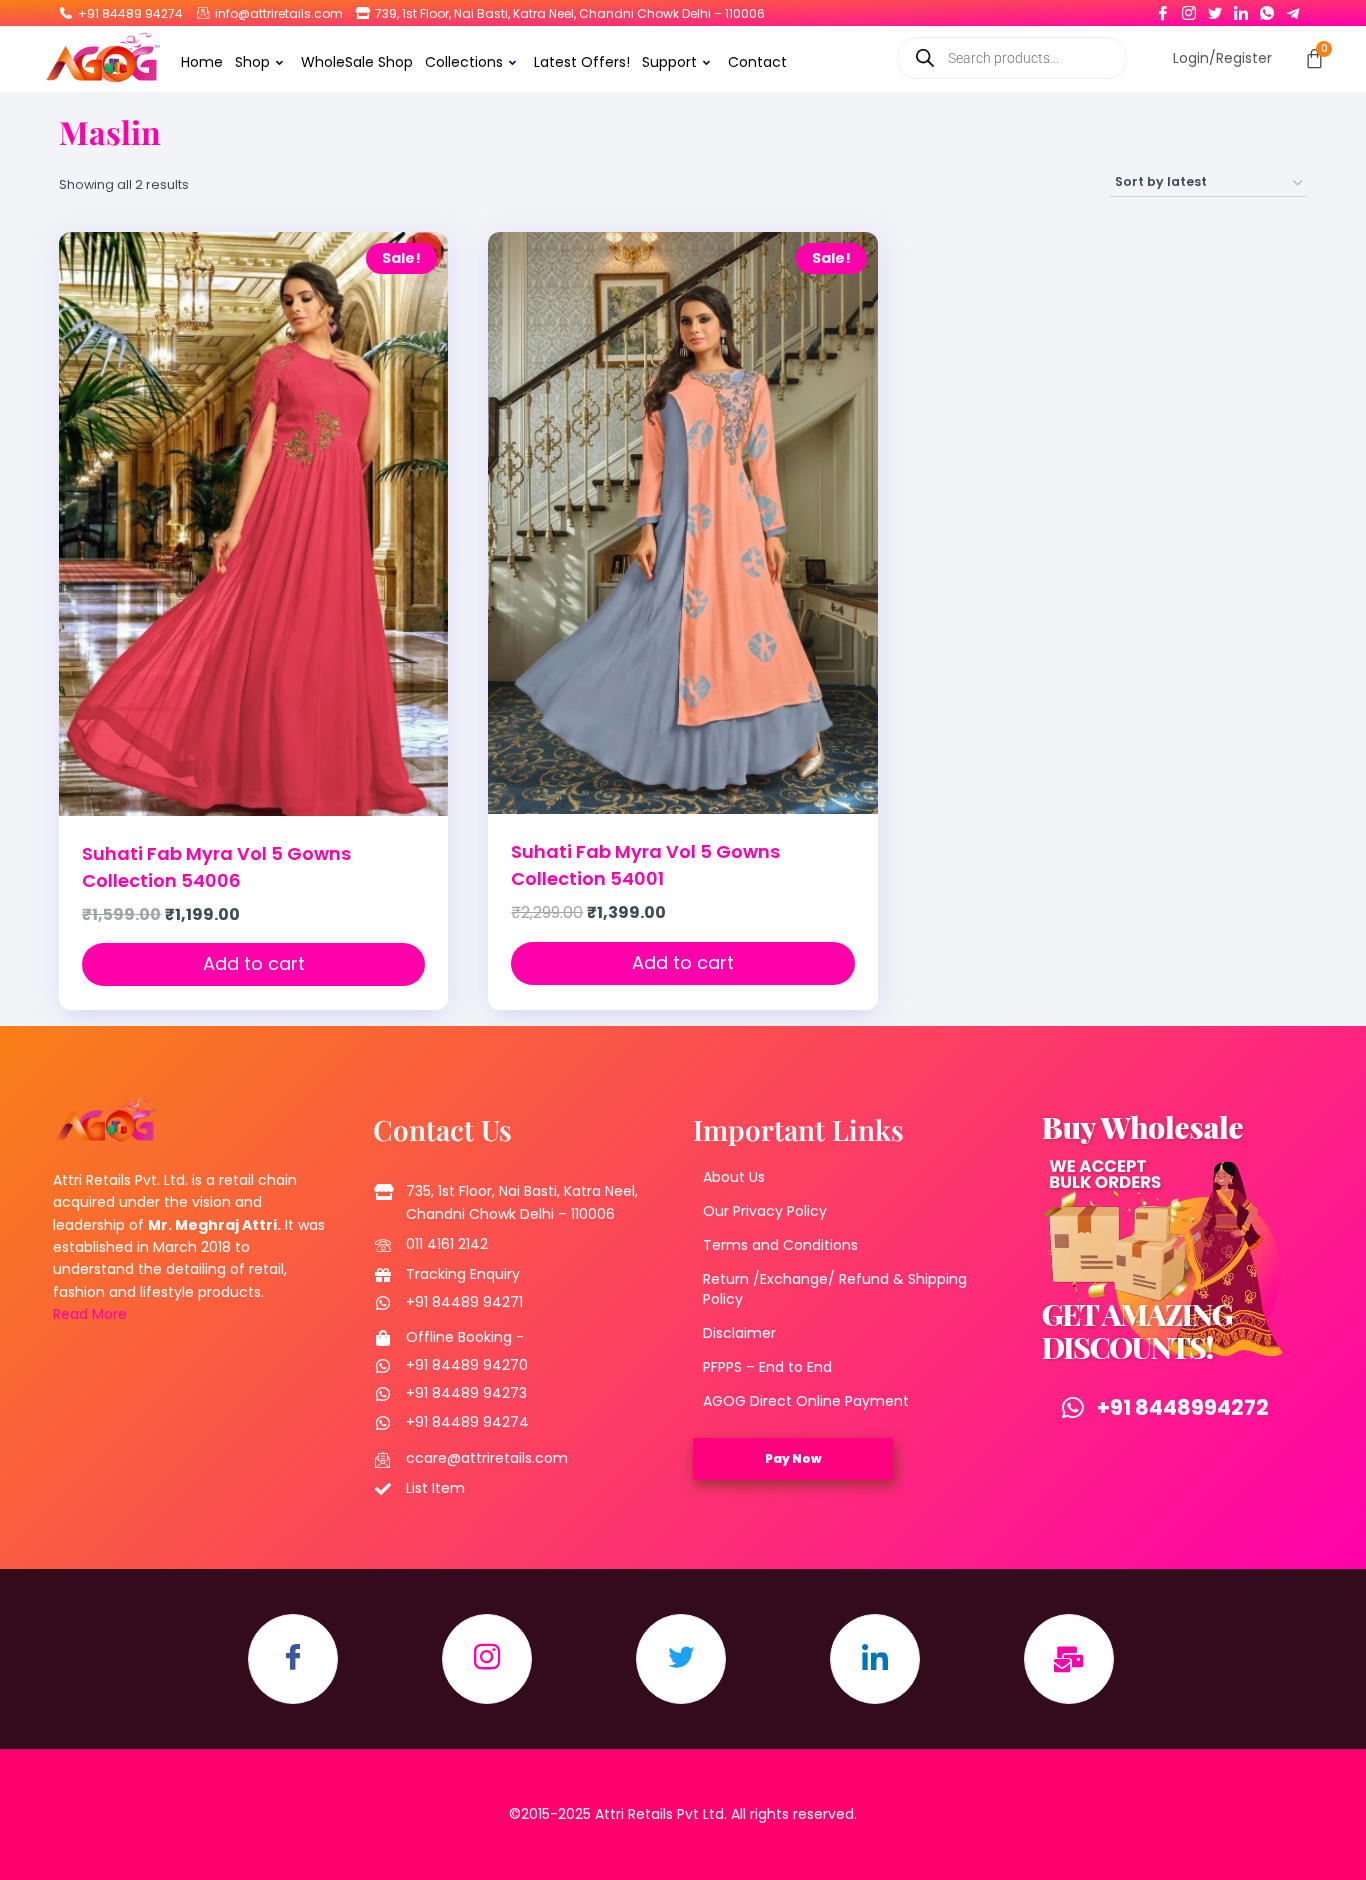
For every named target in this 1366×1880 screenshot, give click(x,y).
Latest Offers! (582, 62)
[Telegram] (1293, 9)
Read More (90, 1314)
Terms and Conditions (780, 1245)
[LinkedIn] (1241, 9)
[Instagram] (1189, 9)
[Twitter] (1215, 9)
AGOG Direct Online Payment (806, 1401)
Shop (252, 62)
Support (669, 62)
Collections (464, 62)
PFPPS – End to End (767, 1367)
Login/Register (1222, 58)
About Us (734, 1177)
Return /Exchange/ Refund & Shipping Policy (835, 1289)
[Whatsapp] (1267, 9)
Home (202, 62)
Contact (757, 62)
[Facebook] (1163, 9)
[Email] (1069, 1659)
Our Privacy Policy (765, 1211)
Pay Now (793, 1458)
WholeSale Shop (357, 62)
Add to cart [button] (254, 963)
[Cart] (1314, 58)
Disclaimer (739, 1333)
